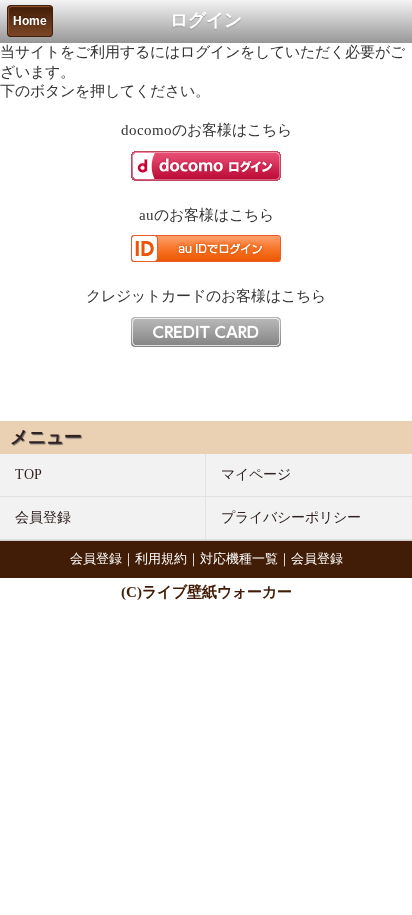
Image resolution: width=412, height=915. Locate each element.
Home (30, 21)
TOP (28, 474)
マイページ (256, 474)
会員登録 (43, 517)
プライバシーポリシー (291, 517)
